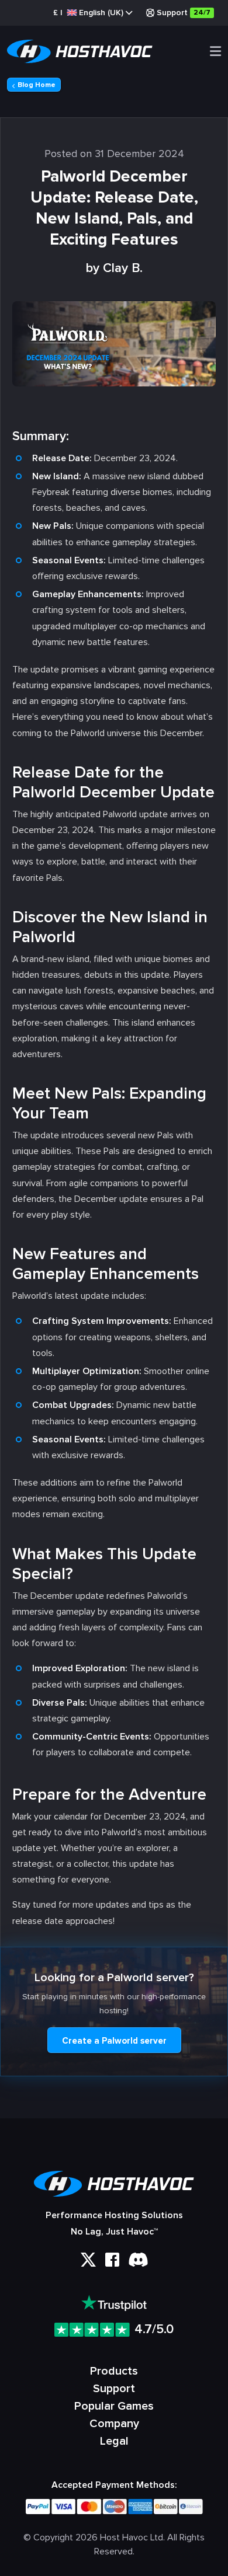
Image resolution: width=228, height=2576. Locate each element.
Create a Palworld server (114, 2041)
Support (184, 13)
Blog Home (37, 85)
